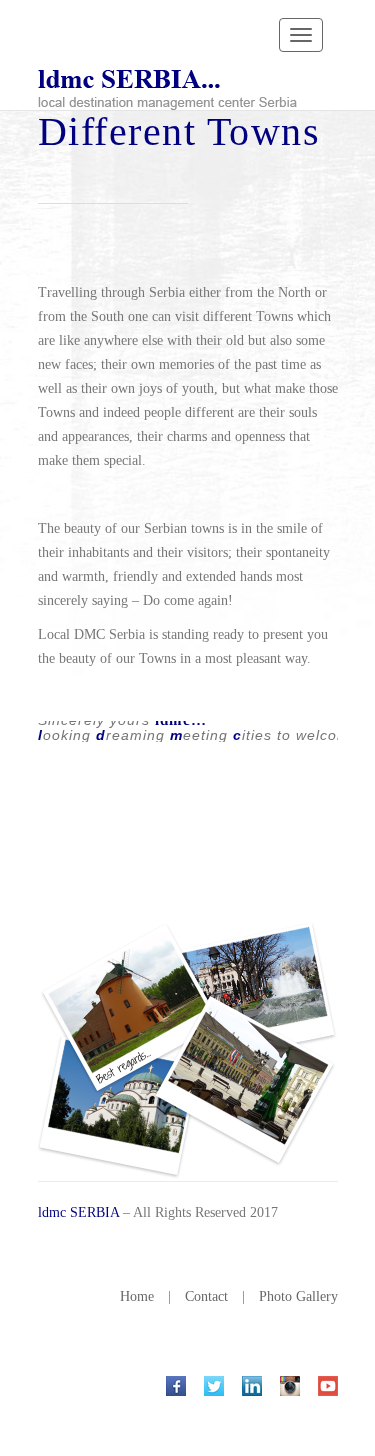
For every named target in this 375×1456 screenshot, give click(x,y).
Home (137, 1296)
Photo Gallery (298, 1296)
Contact (206, 1296)
